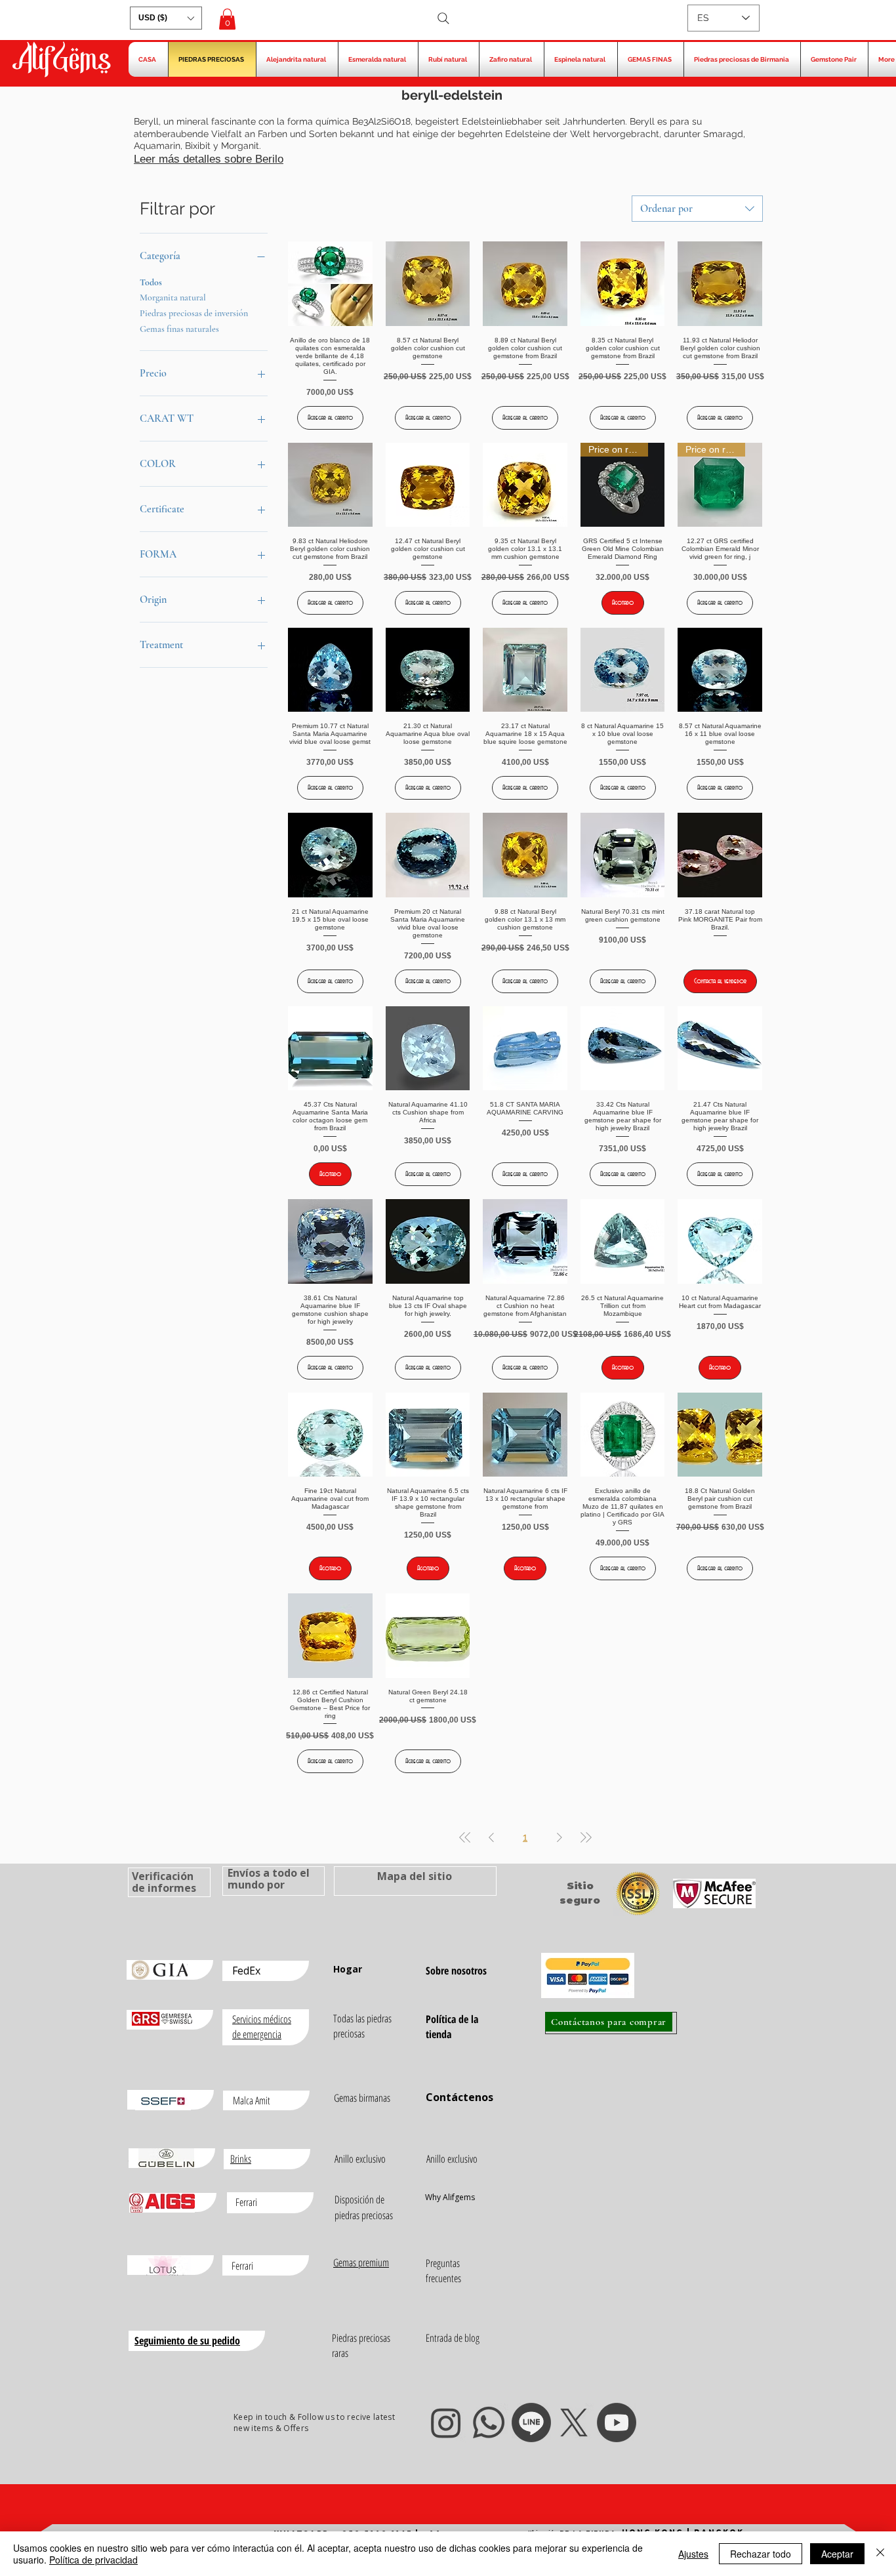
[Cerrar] (880, 2554)
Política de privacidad (93, 2560)
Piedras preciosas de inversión (194, 313)
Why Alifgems (450, 2197)
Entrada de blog (453, 2338)
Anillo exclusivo (360, 2159)
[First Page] (465, 1837)
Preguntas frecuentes (443, 2271)
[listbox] (166, 18)
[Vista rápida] (330, 284)
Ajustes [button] (693, 2554)
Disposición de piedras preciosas (364, 2207)
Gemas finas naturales (179, 329)
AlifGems (61, 61)
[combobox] (697, 209)
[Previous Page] (491, 1837)
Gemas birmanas (362, 2098)
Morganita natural (173, 297)
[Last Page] (586, 1837)
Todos (151, 282)
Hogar (348, 1969)
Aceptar (837, 2554)
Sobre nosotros (456, 1971)
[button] (166, 18)
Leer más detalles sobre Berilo (209, 159)
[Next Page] (560, 1837)
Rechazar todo (761, 2554)
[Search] (443, 18)
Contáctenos (459, 2097)
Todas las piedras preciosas (362, 2026)
